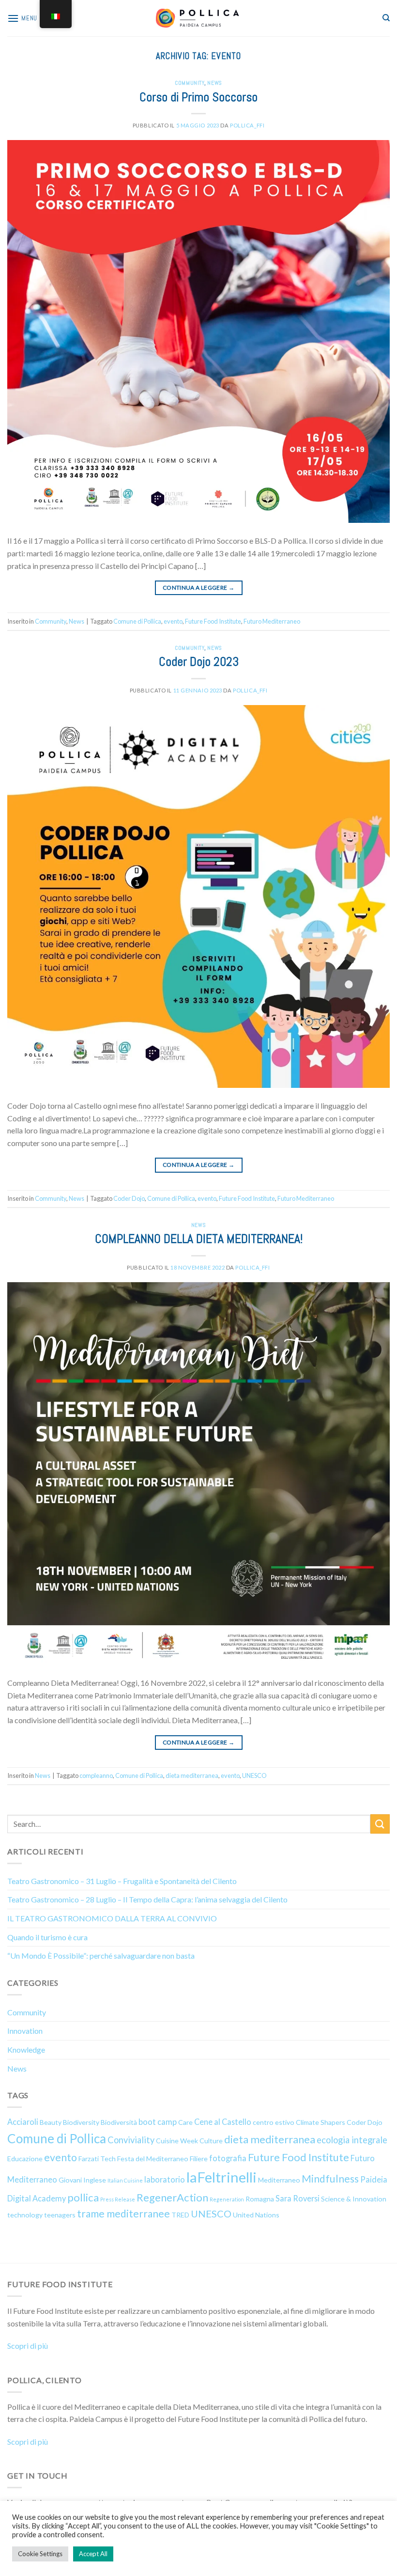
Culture (211, 2141)
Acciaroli (23, 2122)
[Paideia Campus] (198, 18)
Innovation (25, 2031)
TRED (180, 2215)
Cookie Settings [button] (40, 2554)
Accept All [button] (93, 2554)
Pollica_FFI (247, 125)
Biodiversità (119, 2122)
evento (173, 621)
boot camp (158, 2122)
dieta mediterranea (192, 1775)
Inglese (95, 2180)
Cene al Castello (223, 2122)
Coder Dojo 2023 (199, 662)
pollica (83, 2197)
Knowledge (26, 2050)
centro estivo (274, 2122)
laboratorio (165, 2179)
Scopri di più (28, 2346)
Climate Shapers (321, 2122)
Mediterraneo (279, 2180)
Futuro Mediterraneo (272, 621)
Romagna (260, 2199)
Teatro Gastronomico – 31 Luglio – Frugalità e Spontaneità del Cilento (122, 1881)
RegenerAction (172, 2197)
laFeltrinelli (221, 2177)
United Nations (256, 2215)
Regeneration (227, 2199)
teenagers (60, 2215)
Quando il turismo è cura (47, 1937)
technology (25, 2215)
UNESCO (254, 1775)
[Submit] (380, 1824)
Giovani (70, 2180)
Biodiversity (81, 2122)
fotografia (228, 2158)
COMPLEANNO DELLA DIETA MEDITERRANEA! (199, 1239)
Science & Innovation (354, 2199)
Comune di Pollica (137, 621)
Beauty (51, 2122)
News (214, 83)
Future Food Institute (213, 621)
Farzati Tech (97, 2159)
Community (190, 83)
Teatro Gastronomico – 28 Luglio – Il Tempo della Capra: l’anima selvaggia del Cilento (147, 1899)
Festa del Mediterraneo (153, 2159)
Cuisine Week (177, 2141)
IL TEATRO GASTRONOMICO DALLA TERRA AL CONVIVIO (112, 1918)
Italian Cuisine (125, 2180)
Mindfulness (330, 2179)
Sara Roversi (298, 2198)
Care (185, 2122)
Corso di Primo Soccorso (198, 97)
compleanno (96, 1775)
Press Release (118, 2199)
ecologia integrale (352, 2140)
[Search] (386, 18)
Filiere (199, 2159)
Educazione (25, 2159)
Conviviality (131, 2140)
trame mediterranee (123, 2214)
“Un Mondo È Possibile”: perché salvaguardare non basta (101, 1956)
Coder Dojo (129, 1198)
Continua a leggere (198, 588)
